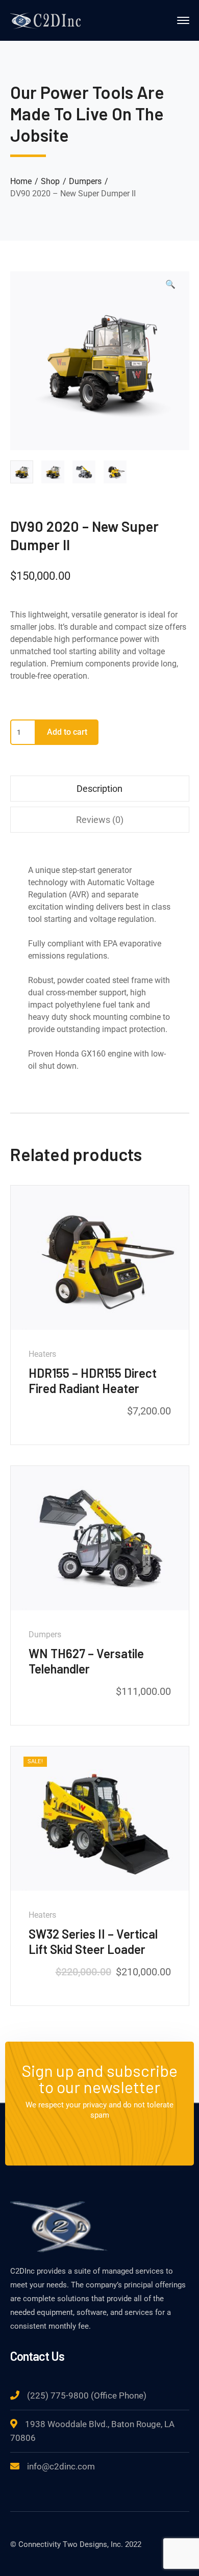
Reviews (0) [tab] (100, 820)
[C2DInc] (46, 20)
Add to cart (67, 732)
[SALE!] (100, 1818)
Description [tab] (99, 789)
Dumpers (85, 181)
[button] (170, 289)
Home (21, 181)
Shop (50, 181)
